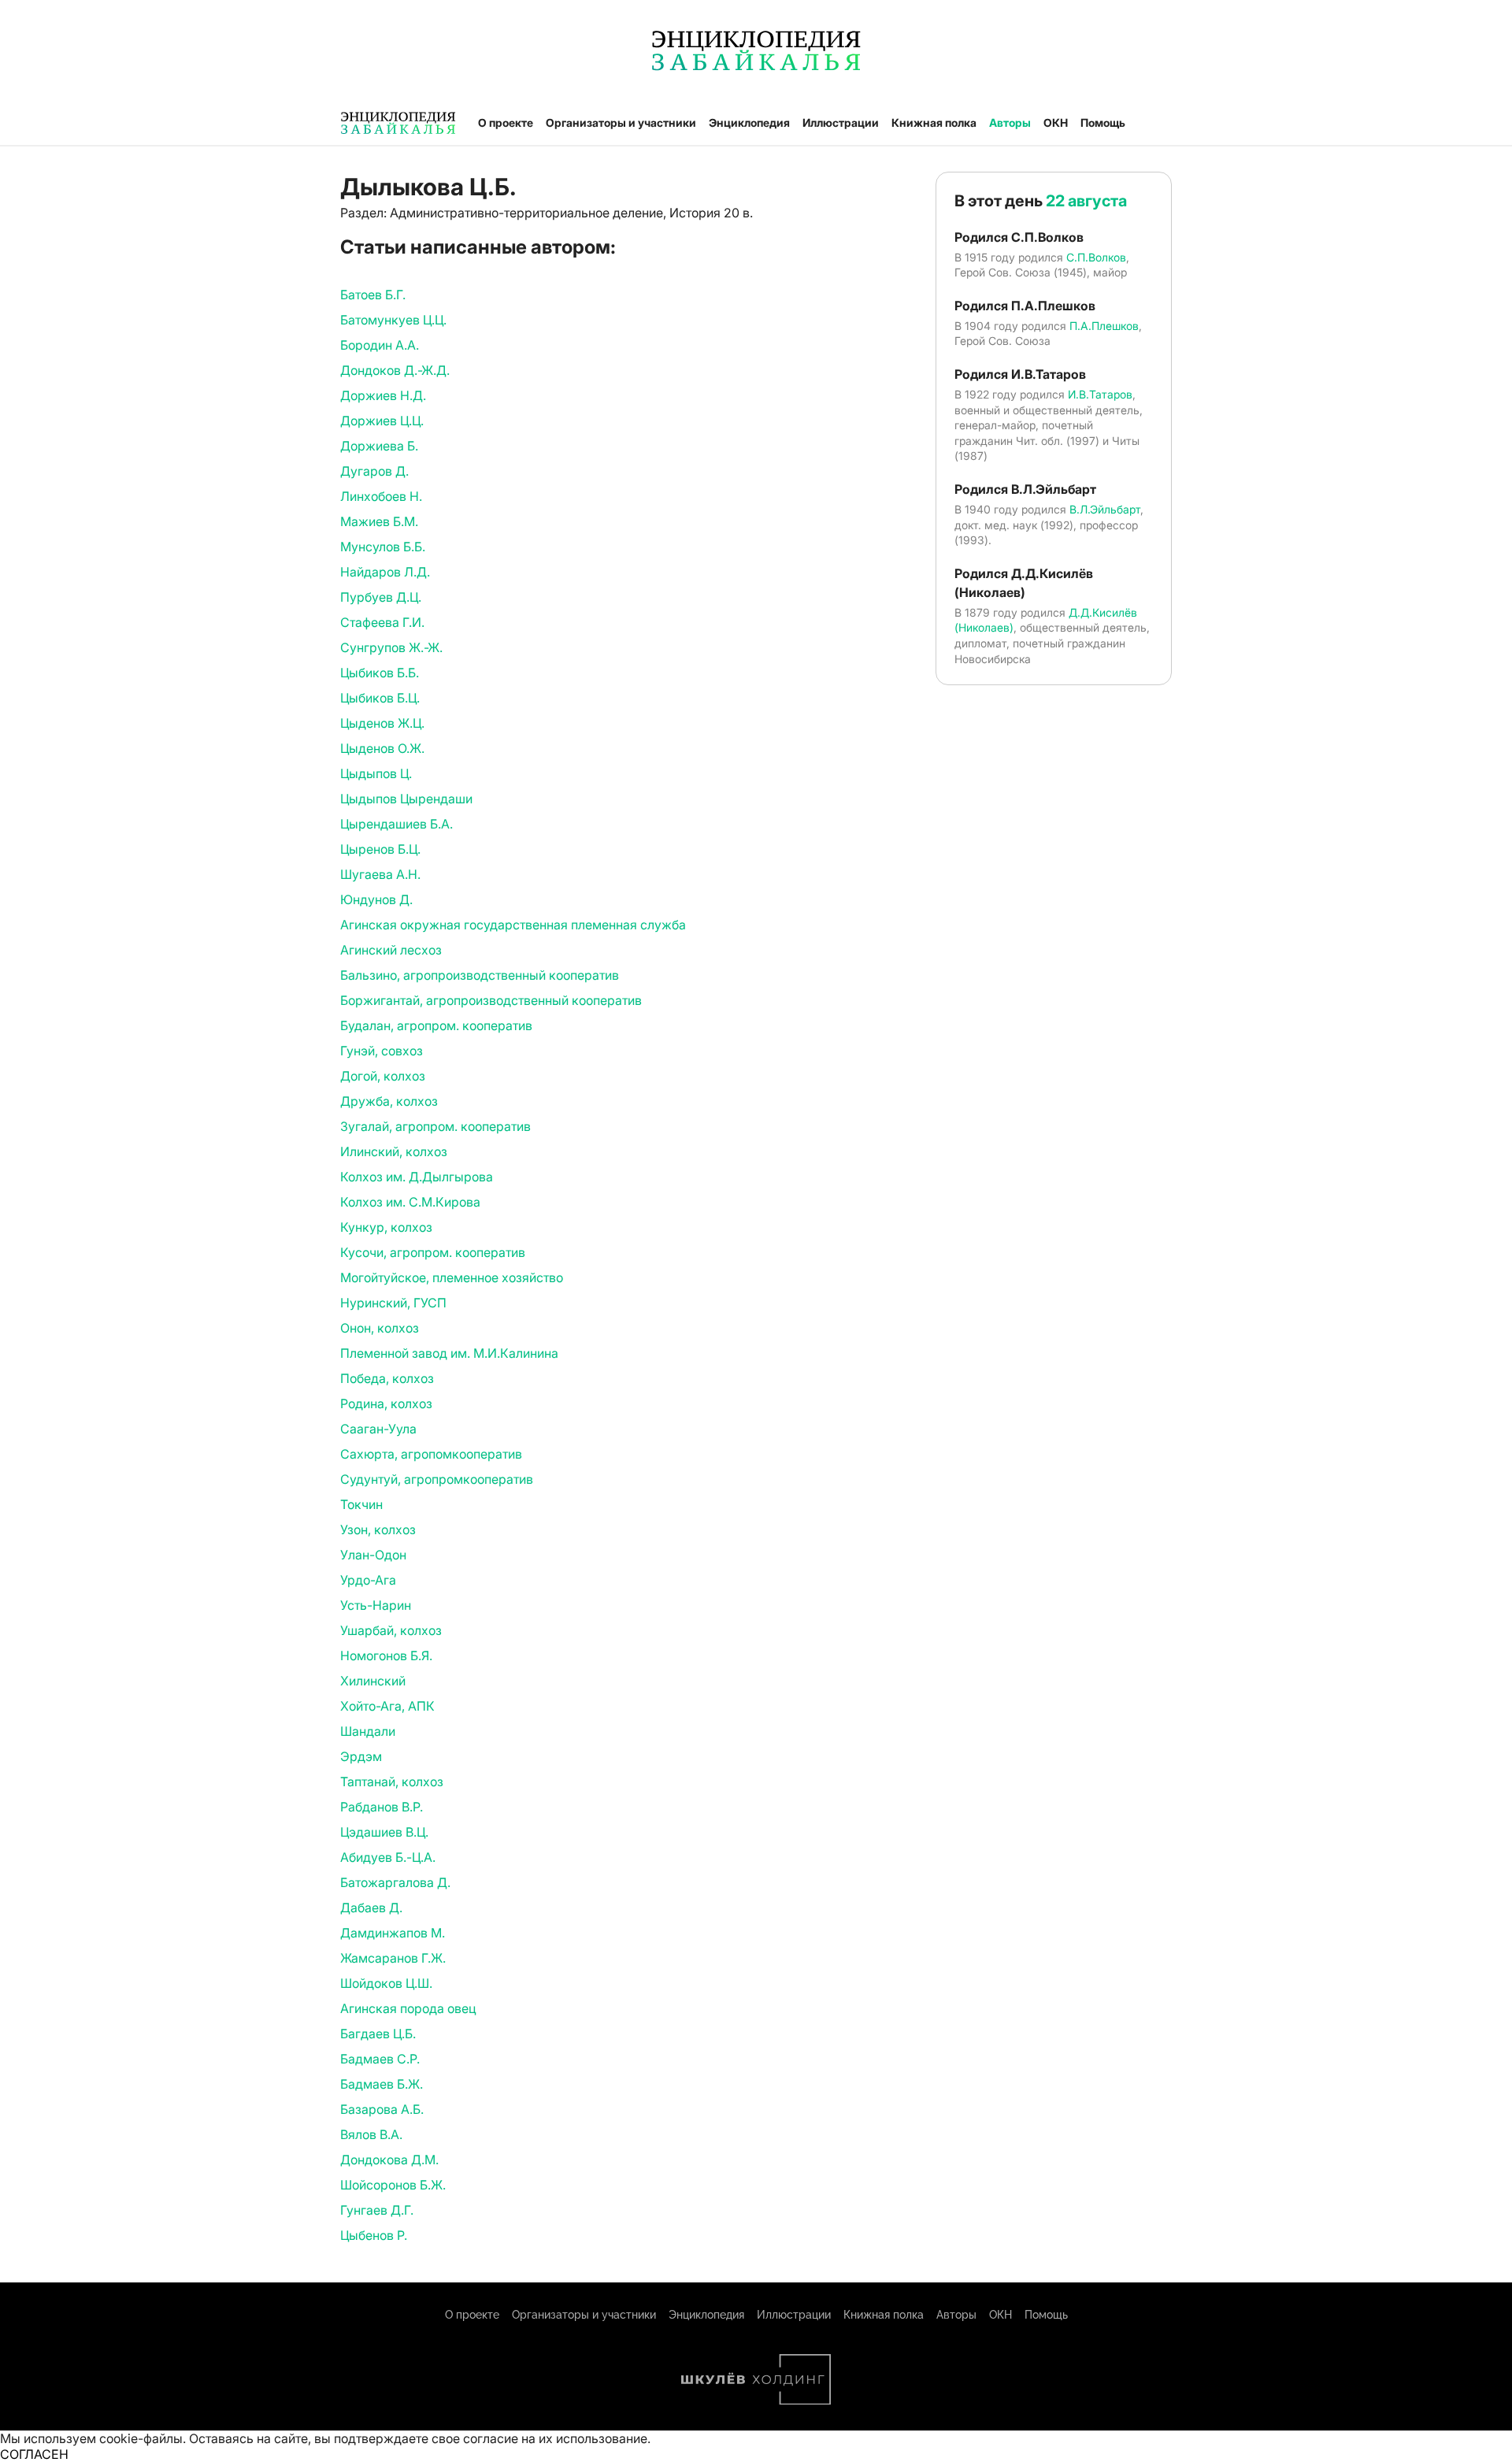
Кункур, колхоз (386, 1227)
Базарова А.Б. (382, 2109)
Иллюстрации (841, 122)
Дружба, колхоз (389, 1101)
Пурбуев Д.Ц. (381, 597)
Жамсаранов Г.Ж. (393, 1958)
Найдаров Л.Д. (385, 572)
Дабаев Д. (371, 1908)
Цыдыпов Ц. (376, 773)
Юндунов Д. (376, 899)
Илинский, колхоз (394, 1151)
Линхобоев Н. (381, 496)
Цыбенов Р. (374, 2235)
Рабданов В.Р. (382, 1807)
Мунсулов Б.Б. (383, 547)
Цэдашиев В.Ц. (384, 1832)
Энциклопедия (749, 122)
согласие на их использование (555, 2438)
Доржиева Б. (379, 446)
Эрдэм (361, 1756)
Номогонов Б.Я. (386, 1656)
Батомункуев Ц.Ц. (393, 320)
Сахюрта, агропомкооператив (431, 1454)
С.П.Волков (1096, 257)
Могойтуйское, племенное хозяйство (452, 1277)
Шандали (368, 1731)
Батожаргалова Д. (395, 1882)
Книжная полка (934, 122)
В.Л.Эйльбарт (1105, 509)
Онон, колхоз (380, 1328)
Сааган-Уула (378, 1429)
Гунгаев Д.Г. (377, 2210)
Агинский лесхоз (391, 950)
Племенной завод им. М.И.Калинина (449, 1353)
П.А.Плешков (1104, 326)
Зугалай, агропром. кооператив (435, 1126)
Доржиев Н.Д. (383, 395)
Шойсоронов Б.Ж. (393, 2185)
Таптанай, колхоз (392, 1782)
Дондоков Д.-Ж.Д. (395, 370)
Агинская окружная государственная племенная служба (513, 925)
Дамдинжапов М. (393, 1933)
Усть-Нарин (376, 1605)
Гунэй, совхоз (382, 1051)
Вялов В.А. (371, 2134)
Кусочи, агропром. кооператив (433, 1252)
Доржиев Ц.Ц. (382, 421)
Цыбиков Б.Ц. (380, 698)
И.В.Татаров (1100, 394)
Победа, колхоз (387, 1378)
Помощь (1103, 122)
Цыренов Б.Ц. (380, 849)
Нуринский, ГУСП (393, 1303)
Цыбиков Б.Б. (380, 673)
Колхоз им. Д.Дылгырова (417, 1177)
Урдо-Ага (368, 1580)
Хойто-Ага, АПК (387, 1706)
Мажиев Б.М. (379, 521)
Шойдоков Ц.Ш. (386, 1983)
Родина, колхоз (386, 1403)
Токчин (361, 1504)
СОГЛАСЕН (34, 2454)
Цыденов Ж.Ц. (382, 723)
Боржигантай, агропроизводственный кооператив (491, 1000)
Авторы (1010, 122)
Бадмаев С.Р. (380, 2059)
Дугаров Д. (374, 471)
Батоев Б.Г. (373, 295)
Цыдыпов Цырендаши (406, 799)
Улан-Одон (373, 1555)
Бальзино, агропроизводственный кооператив (480, 975)
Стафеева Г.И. (382, 622)
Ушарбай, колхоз (391, 1630)
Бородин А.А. (380, 345)
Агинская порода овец (408, 2008)
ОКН (1056, 122)
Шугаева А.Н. (380, 874)
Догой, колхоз (383, 1076)
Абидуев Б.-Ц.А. (388, 1857)
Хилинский (373, 1681)
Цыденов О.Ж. (382, 748)
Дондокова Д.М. (389, 2160)
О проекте (506, 122)
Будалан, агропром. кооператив (436, 1025)
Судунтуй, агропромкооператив (437, 1479)
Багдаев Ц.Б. (378, 2034)
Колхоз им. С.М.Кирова (410, 1202)
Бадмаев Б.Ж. (382, 2084)
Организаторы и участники (621, 122)
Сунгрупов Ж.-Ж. (391, 647)
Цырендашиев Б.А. (397, 824)
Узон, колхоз (378, 1529)
